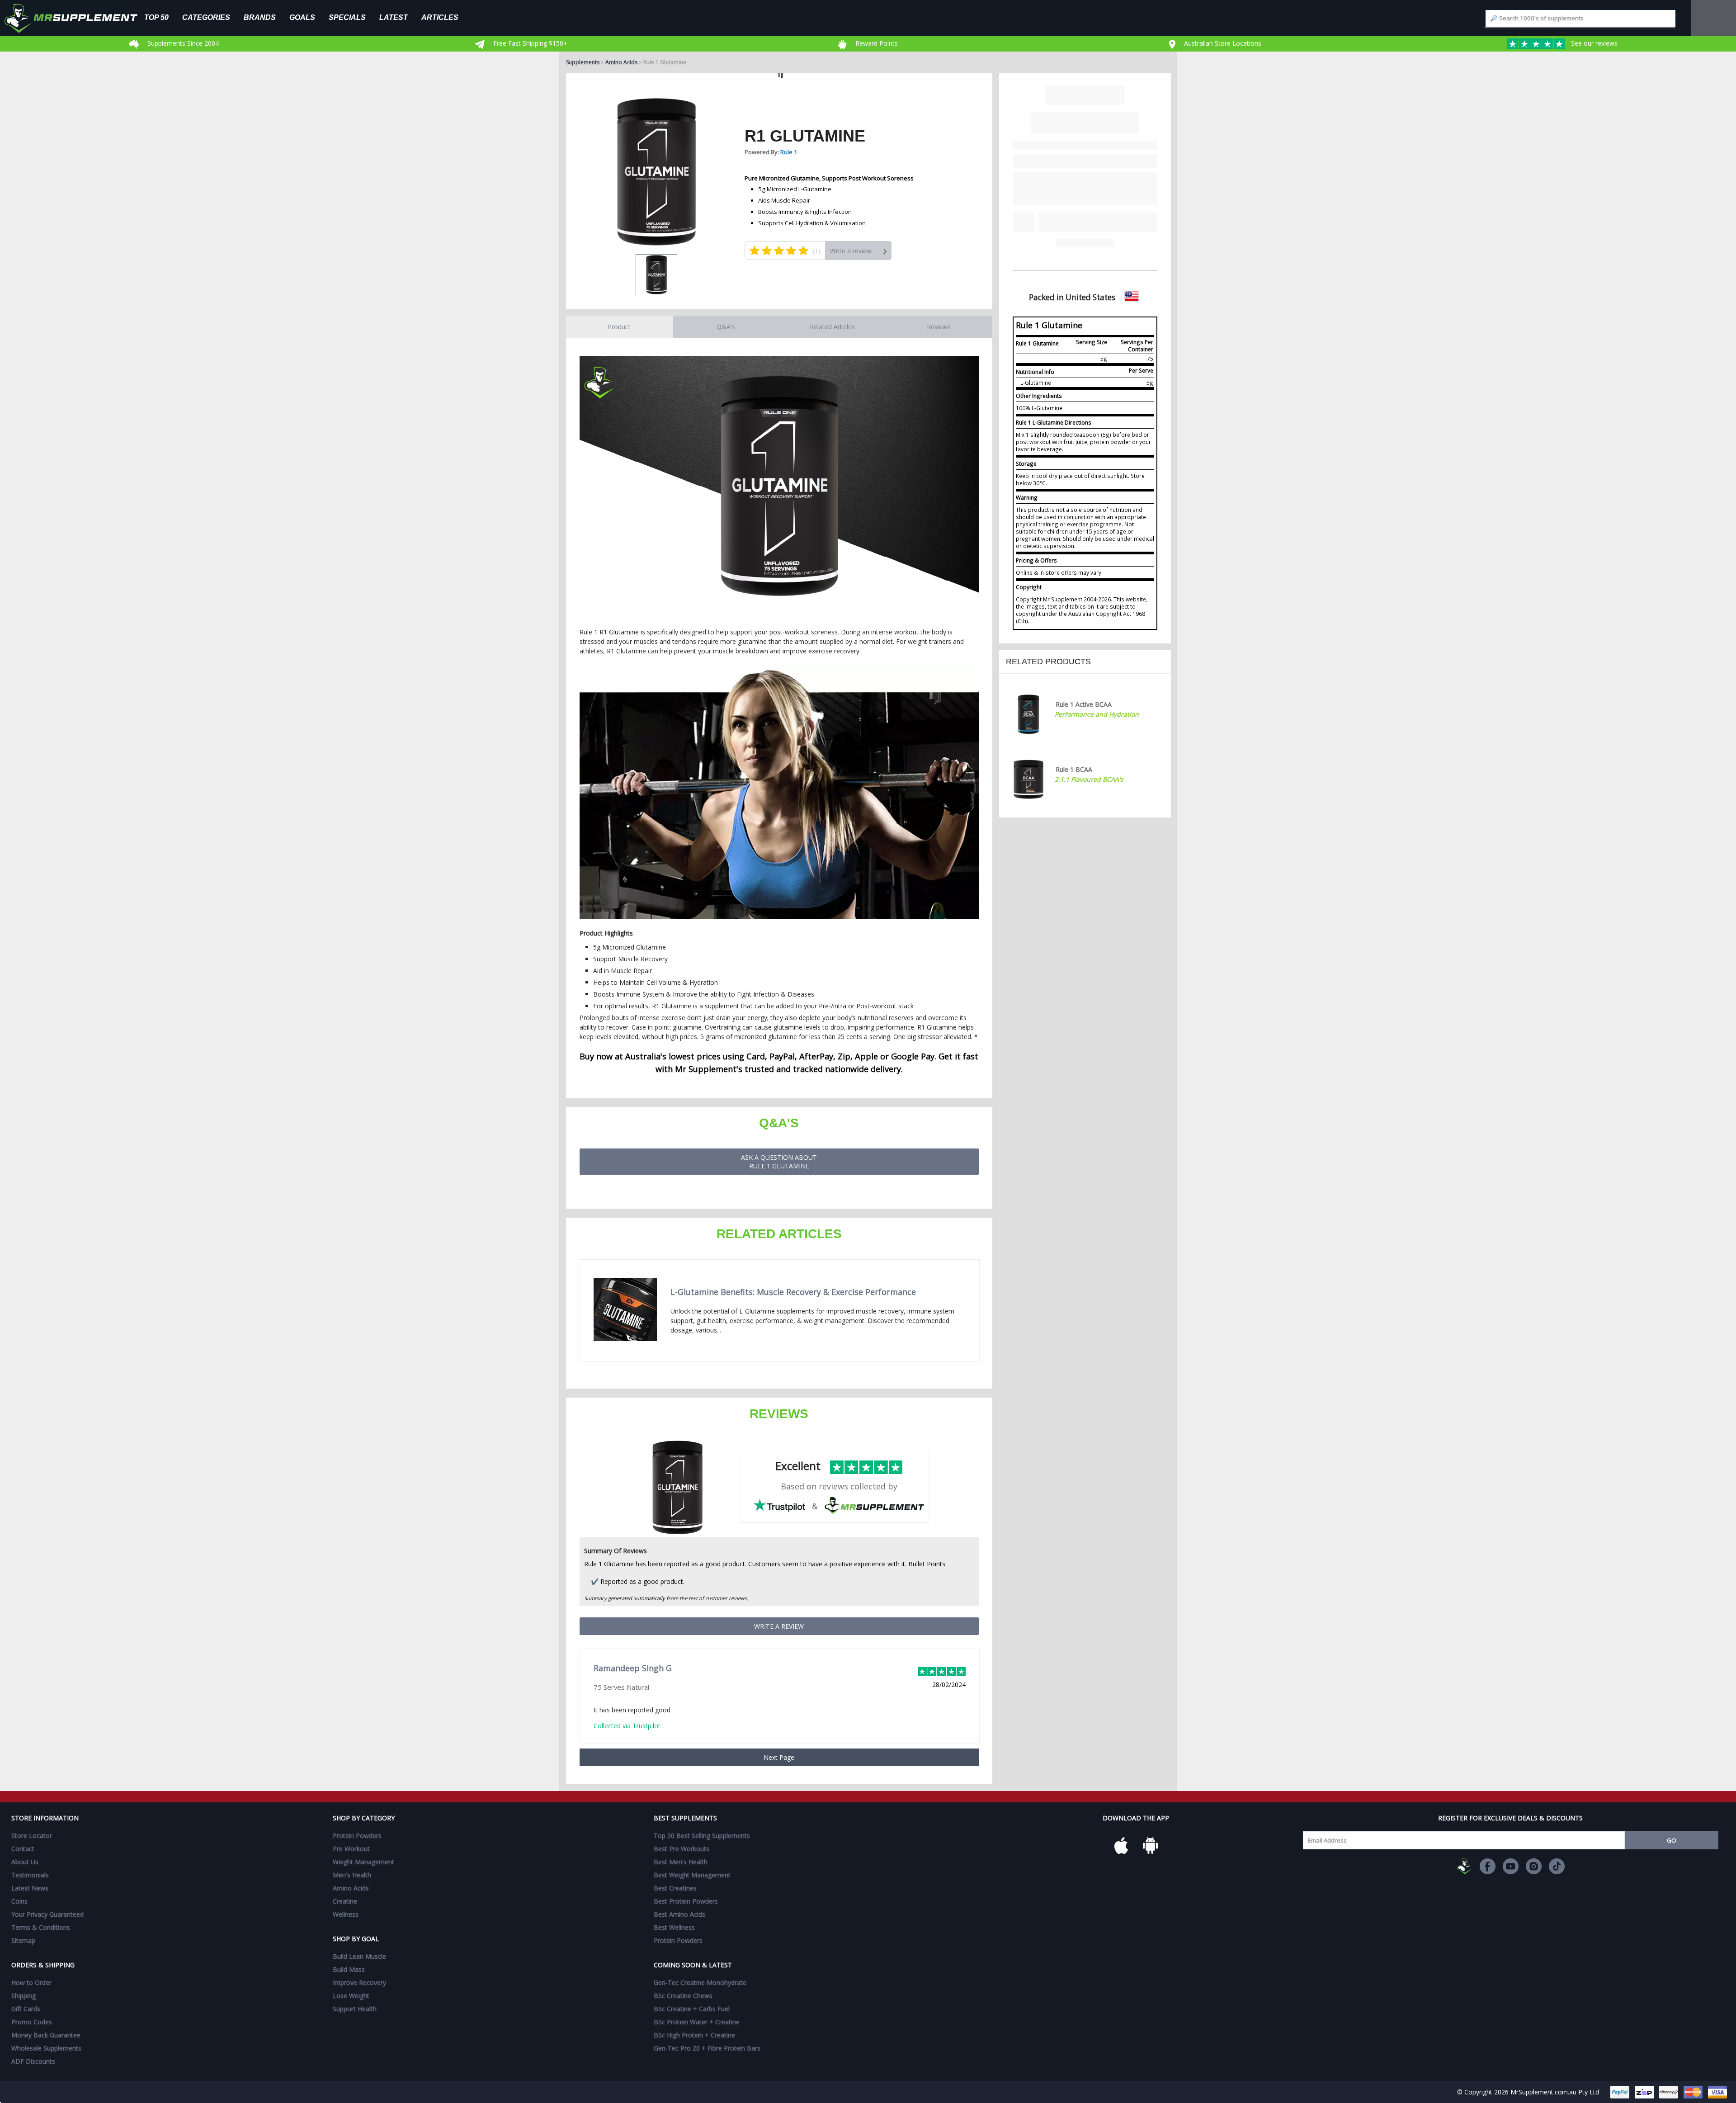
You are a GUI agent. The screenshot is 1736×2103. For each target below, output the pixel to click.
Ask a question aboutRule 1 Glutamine (779, 1162)
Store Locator (32, 1836)
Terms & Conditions (41, 1927)
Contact (23, 1849)
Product (619, 327)
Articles (440, 17)
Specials (347, 17)
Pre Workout (351, 1849)
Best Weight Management (692, 1875)
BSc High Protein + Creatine (694, 2035)
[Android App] (1150, 1846)
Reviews (939, 327)
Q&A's (726, 327)
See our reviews (1593, 43)
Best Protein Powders (686, 1901)
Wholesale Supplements (46, 2048)
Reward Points (876, 43)
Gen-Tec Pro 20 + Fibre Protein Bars (707, 2048)
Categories (206, 17)
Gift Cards (26, 2009)
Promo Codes (32, 2022)
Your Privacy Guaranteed (47, 1914)
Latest (394, 17)
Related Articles (832, 327)
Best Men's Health (681, 1862)
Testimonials (30, 1875)
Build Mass (349, 1969)
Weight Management (363, 1862)
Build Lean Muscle (359, 1956)
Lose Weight (351, 1996)
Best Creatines (675, 1888)
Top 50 (156, 17)
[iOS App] (1121, 1846)
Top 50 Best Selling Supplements (702, 1836)
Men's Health (352, 1875)
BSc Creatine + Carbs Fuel (692, 2009)
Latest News (30, 1888)
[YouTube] (1511, 1866)
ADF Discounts (33, 2061)
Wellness (346, 1914)
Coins (19, 1901)
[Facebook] (1488, 1866)
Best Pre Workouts (682, 1849)
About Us (25, 1862)
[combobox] (1580, 18)
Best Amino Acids (679, 1914)
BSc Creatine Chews (683, 1996)
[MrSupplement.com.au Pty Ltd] (1465, 1866)
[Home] (78, 18)
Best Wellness (674, 1927)
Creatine (345, 1901)
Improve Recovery (359, 1982)
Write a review (851, 251)
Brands (260, 17)
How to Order (31, 1982)
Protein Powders (357, 1836)
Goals (302, 17)
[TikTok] (1557, 1866)
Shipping (24, 1996)
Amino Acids (621, 62)
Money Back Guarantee (46, 2035)
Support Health (355, 2009)
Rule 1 (789, 152)
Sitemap (23, 1940)
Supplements (583, 62)
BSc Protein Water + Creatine (697, 2022)
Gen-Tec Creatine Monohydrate (700, 1982)
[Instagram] (1534, 1866)
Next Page (779, 1757)
